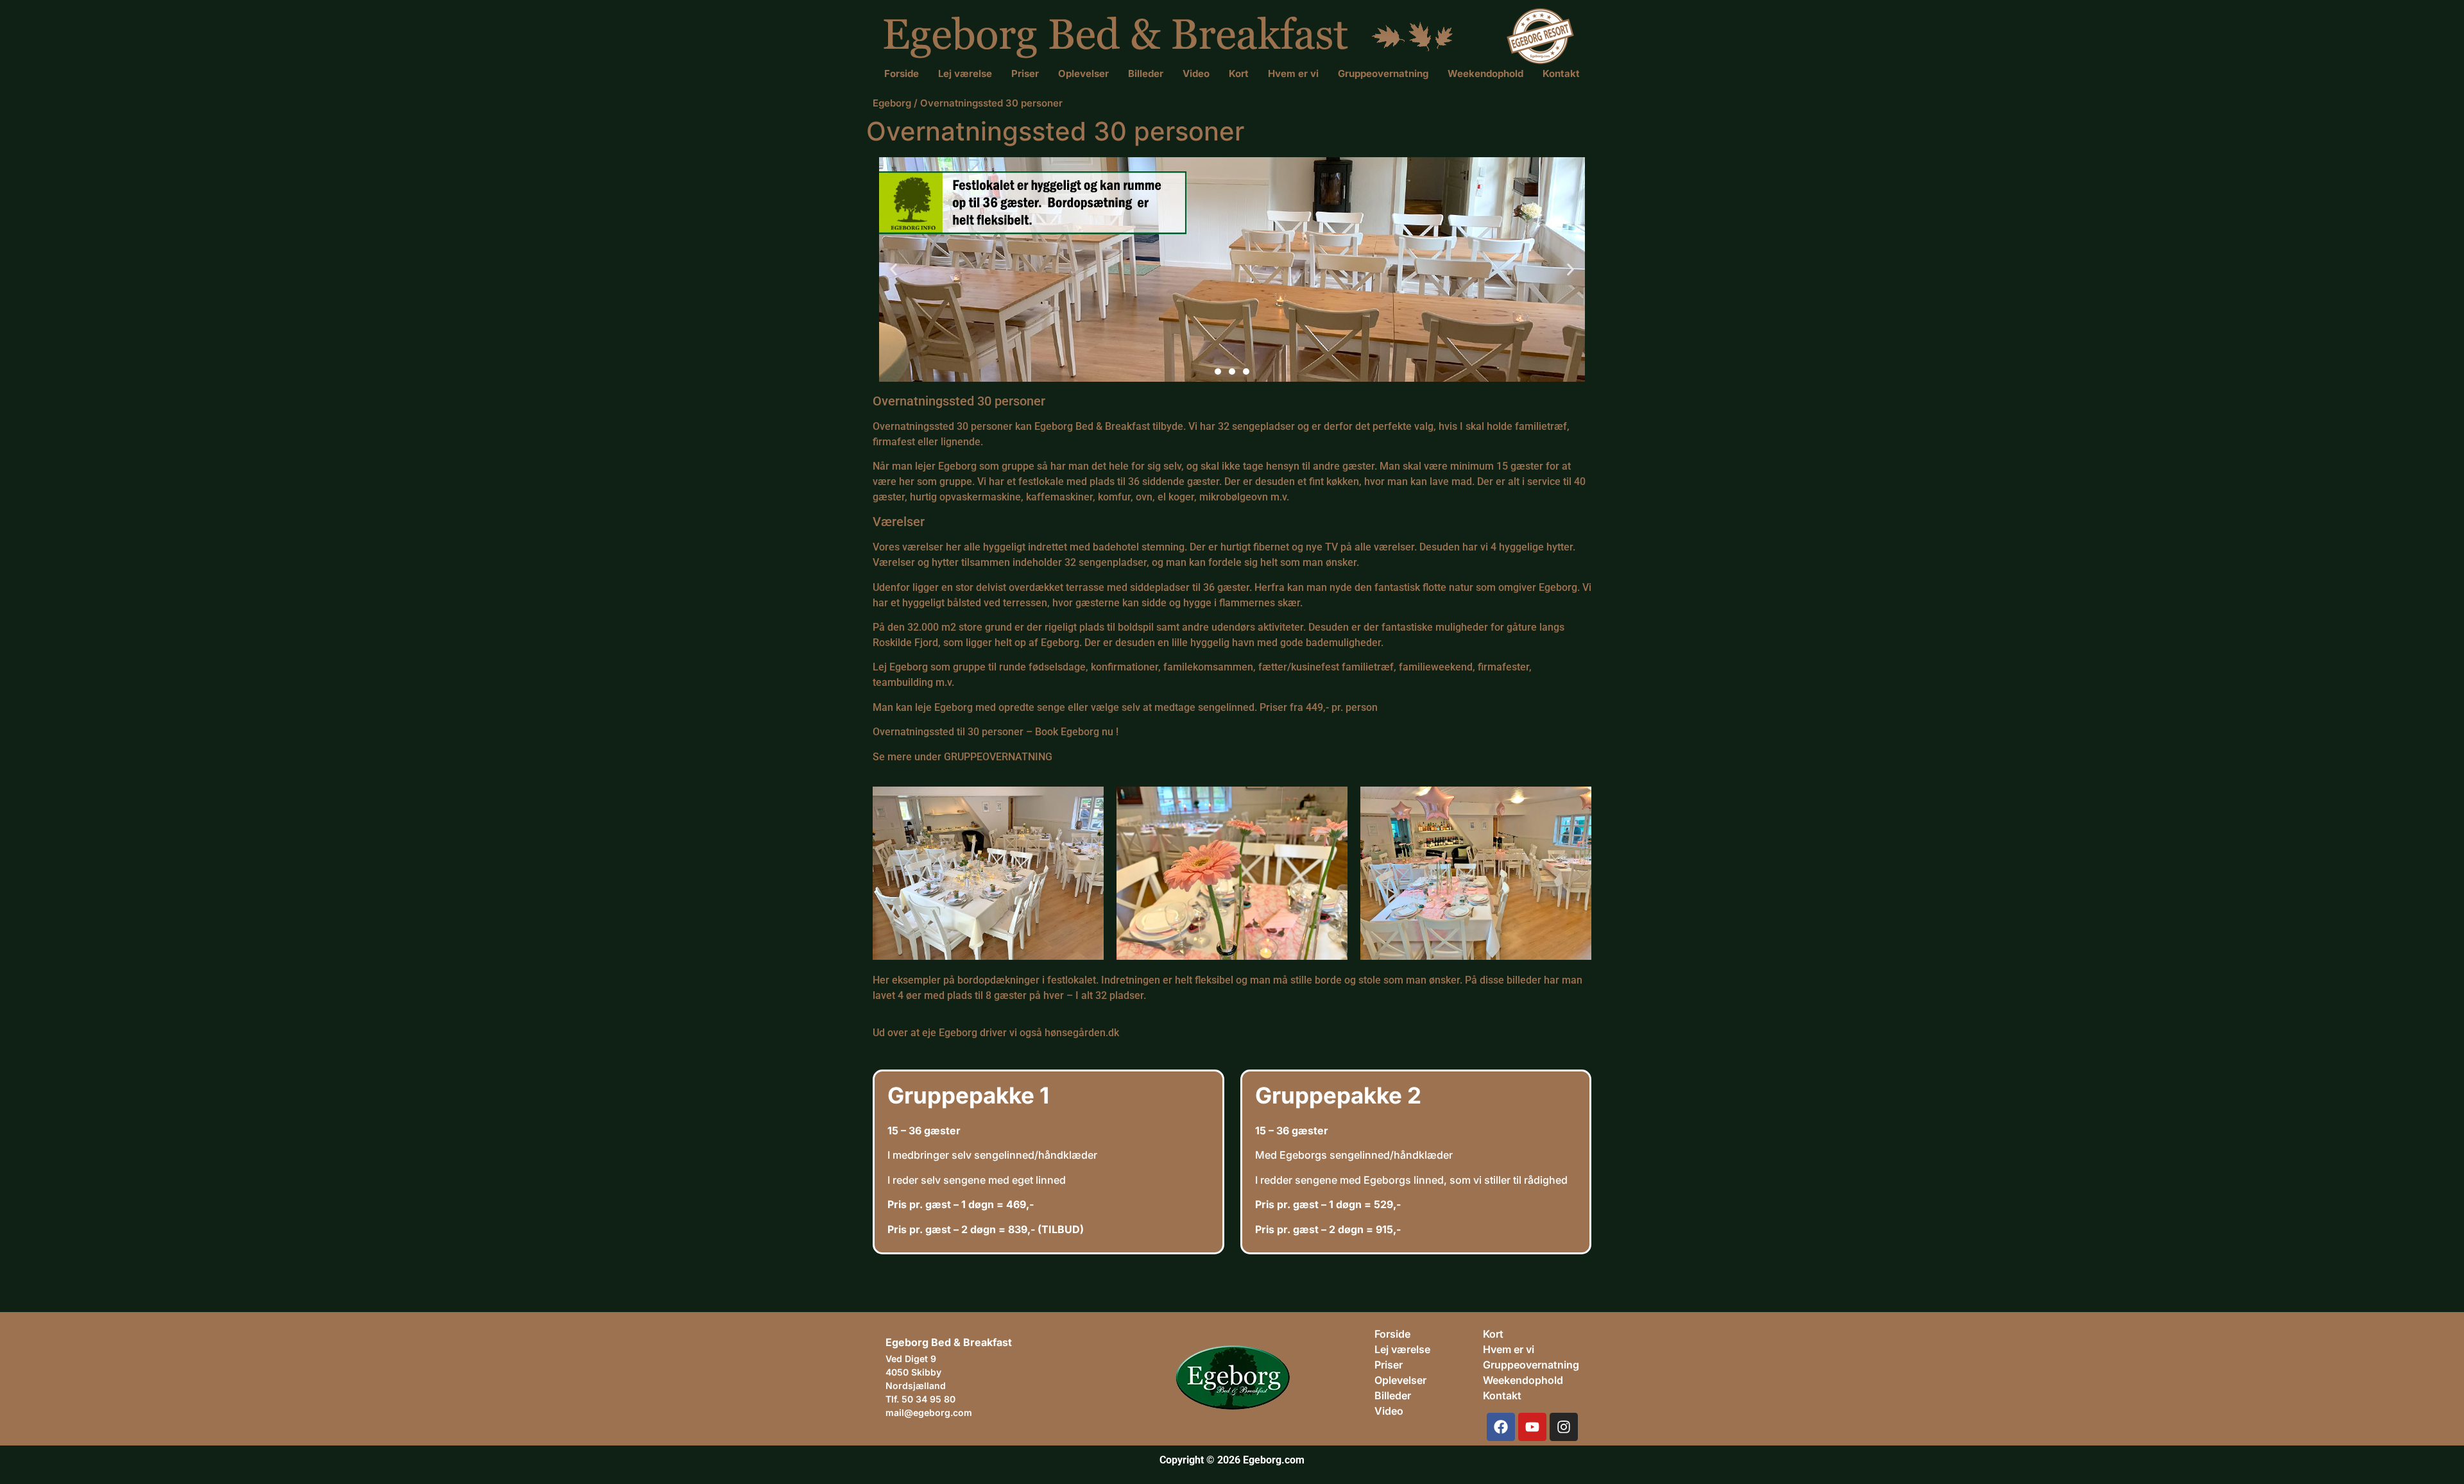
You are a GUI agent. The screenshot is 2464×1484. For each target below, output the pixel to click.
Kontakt (1561, 73)
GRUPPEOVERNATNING (998, 757)
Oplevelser (1083, 73)
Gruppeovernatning (1383, 73)
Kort (1239, 73)
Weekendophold (1485, 73)
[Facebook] (1501, 1427)
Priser (1025, 73)
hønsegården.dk (1082, 1033)
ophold (1546, 1380)
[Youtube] (1532, 1427)
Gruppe (1501, 1365)
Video (1196, 73)
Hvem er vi (1293, 73)
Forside (902, 73)
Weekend (1506, 1380)
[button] (894, 269)
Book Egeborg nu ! (1077, 732)
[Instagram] (1564, 1427)
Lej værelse (965, 73)
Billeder (1146, 73)
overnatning (1549, 1365)
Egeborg (892, 103)
